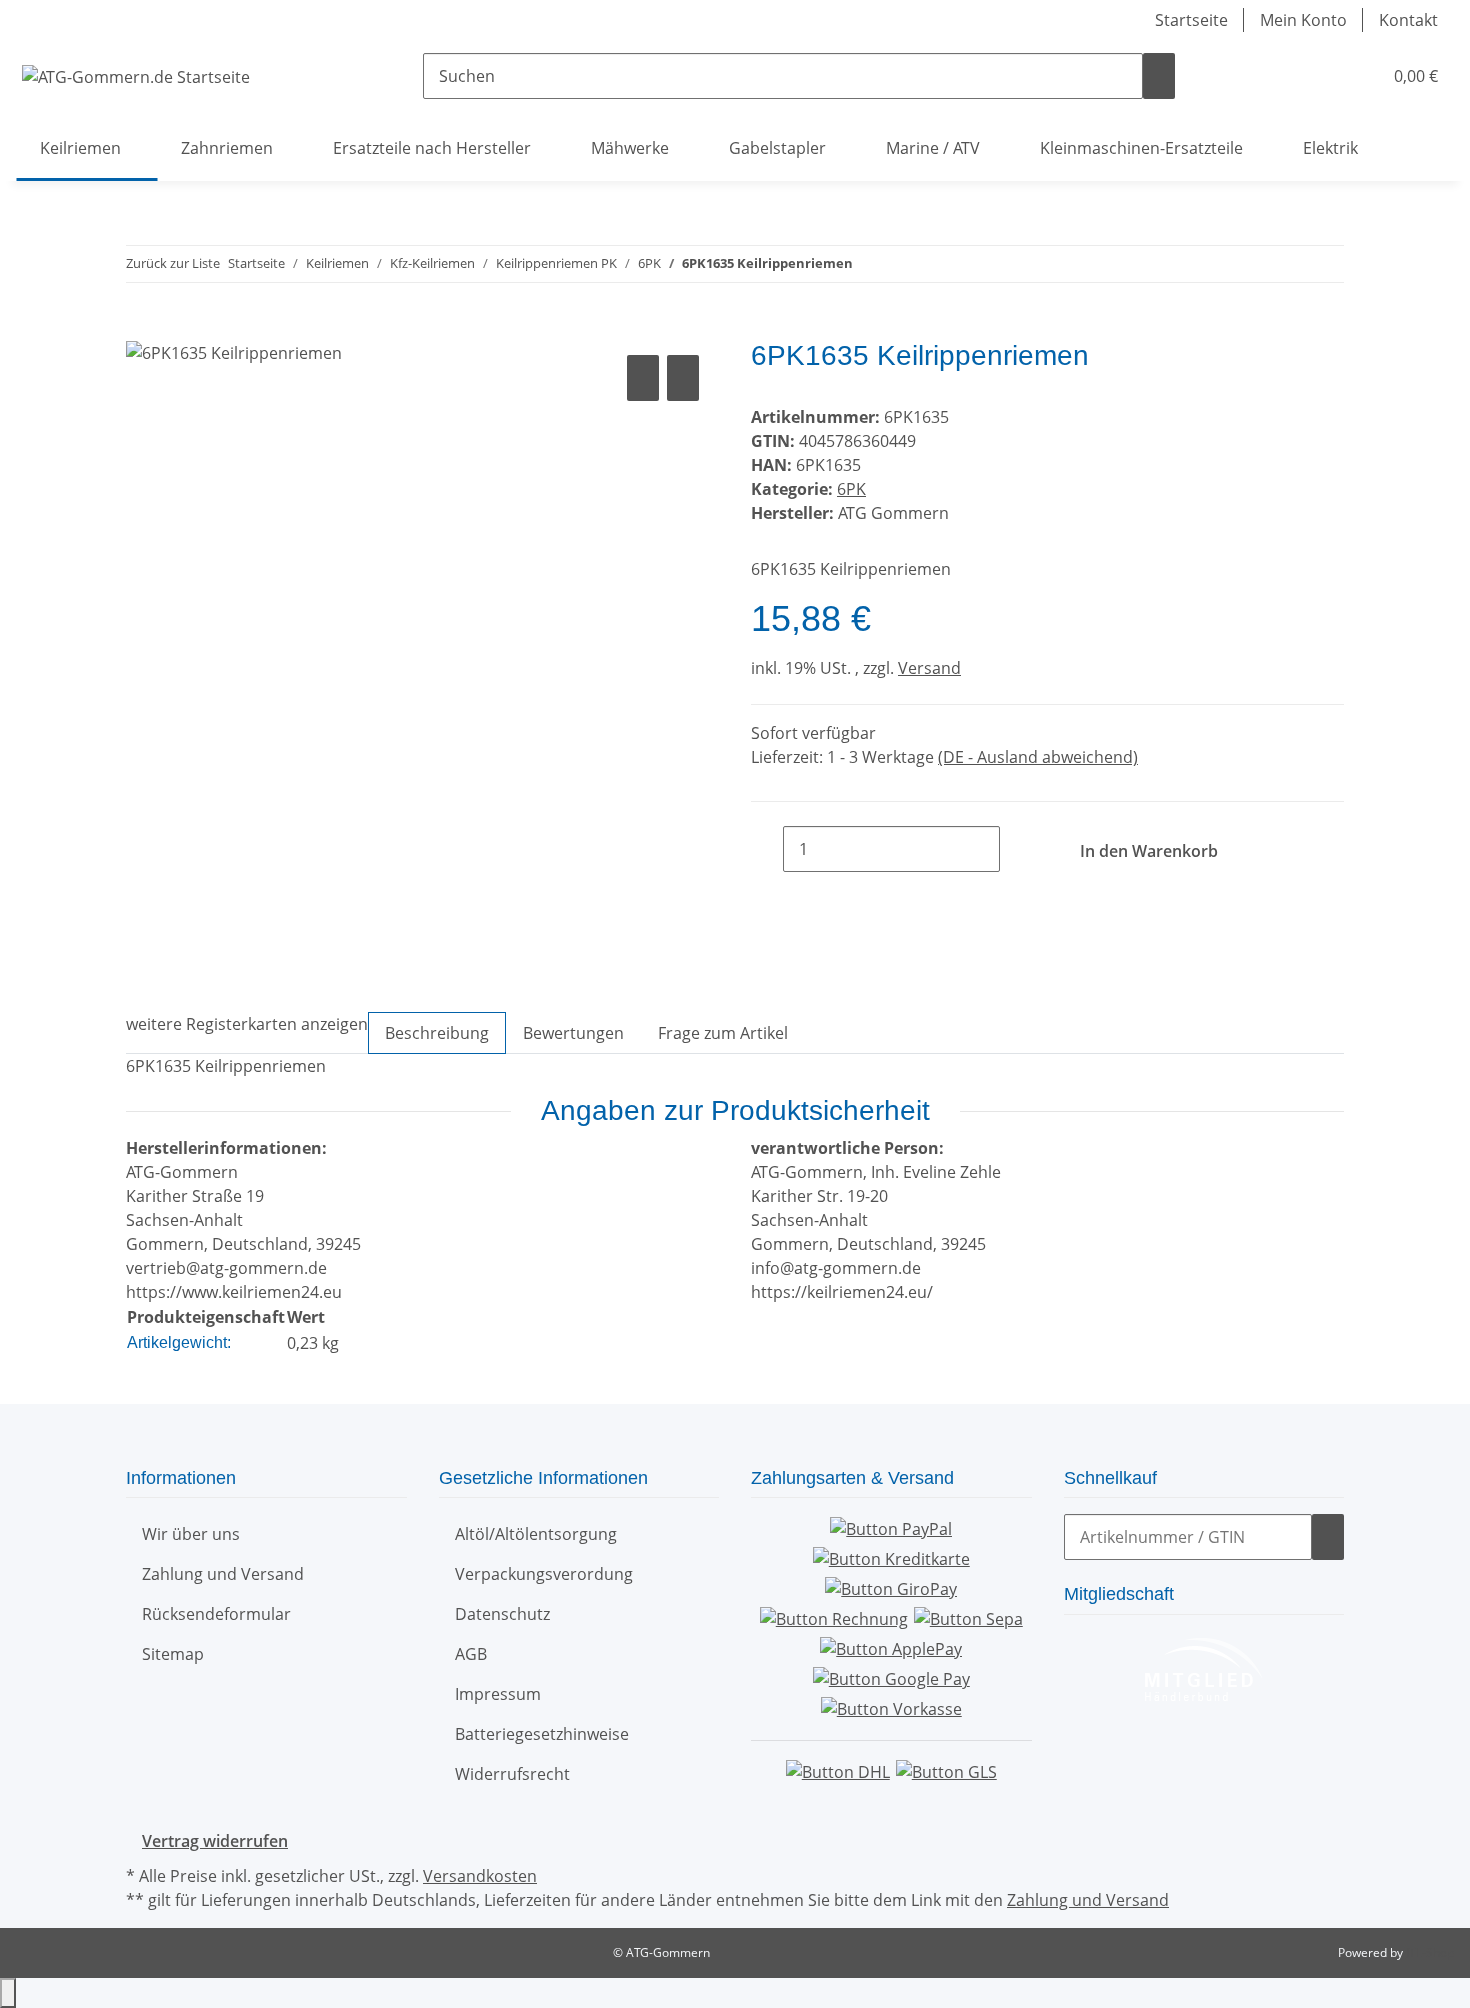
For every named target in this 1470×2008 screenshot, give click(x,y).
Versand (929, 668)
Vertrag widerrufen (215, 1841)
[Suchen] (1159, 76)
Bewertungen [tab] (573, 1033)
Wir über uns (191, 1534)
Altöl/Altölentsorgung (536, 1534)
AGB (471, 1654)
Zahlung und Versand (223, 1574)
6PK (851, 489)
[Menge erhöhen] (1016, 849)
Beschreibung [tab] (437, 1033)
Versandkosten (480, 1876)
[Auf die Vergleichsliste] (643, 378)
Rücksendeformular (216, 1614)
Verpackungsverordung (544, 1574)
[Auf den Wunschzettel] (683, 378)
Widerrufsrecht (512, 1774)
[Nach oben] (8, 1993)
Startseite (1191, 20)
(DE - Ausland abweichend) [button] (1038, 757)
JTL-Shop (1430, 1952)
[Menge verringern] (767, 849)
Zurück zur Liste (173, 263)
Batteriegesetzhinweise (542, 1734)
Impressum (498, 1694)
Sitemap (173, 1654)
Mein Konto (1303, 20)
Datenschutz (502, 1614)
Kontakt (1408, 20)
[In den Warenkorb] (142, 328)
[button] (1326, 76)
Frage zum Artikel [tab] (723, 1033)
